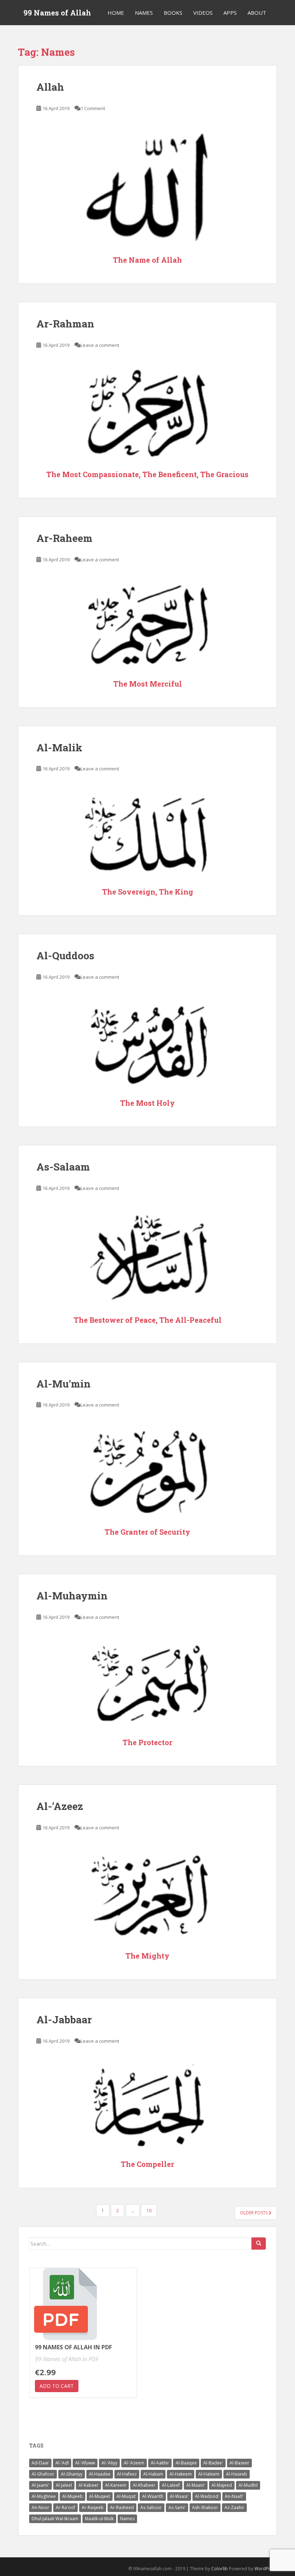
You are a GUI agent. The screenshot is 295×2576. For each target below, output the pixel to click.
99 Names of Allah (57, 13)
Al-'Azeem (134, 2463)
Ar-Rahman (65, 324)
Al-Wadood (207, 2496)
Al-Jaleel (64, 2485)
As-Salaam (63, 1167)
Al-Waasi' (179, 2496)
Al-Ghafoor (43, 2474)
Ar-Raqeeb (93, 2507)
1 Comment (93, 108)
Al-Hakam (153, 2474)
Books (173, 13)
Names (144, 13)
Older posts (254, 2213)
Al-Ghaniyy (72, 2474)
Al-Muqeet (100, 2496)
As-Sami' (177, 2507)
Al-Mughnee (44, 2496)
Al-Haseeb (237, 2474)
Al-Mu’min (63, 1384)
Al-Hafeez (127, 2474)
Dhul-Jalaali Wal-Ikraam (55, 2519)
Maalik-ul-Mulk (99, 2519)
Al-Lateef (171, 2485)
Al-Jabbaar (64, 2020)
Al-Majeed (222, 2485)
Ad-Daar (40, 2463)
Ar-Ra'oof (65, 2507)
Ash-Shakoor (205, 2507)
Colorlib (219, 2569)
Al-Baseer (239, 2463)
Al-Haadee (100, 2474)
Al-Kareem (116, 2485)
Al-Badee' (213, 2463)
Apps (230, 13)
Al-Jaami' (40, 2485)
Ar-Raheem (64, 538)
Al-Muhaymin (72, 1596)
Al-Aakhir (160, 2463)
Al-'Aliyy (109, 2463)
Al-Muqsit (126, 2496)
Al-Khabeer (144, 2485)
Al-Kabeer (88, 2485)
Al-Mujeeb (72, 2496)
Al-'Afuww (85, 2463)
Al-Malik (59, 748)
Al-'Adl (62, 2463)
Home (116, 13)
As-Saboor (151, 2507)
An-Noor (40, 2507)
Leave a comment (100, 345)
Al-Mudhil (248, 2485)
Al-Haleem (209, 2474)
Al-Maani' (196, 2485)
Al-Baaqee (186, 2463)
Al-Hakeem (181, 2474)
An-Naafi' (234, 2496)
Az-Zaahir (234, 2507)
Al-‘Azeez (60, 1806)
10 (149, 2211)
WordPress (266, 2569)
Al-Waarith (153, 2496)
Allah (50, 87)
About (257, 13)
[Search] (259, 2244)
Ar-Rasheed (122, 2507)
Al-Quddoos (65, 956)
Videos (203, 13)
